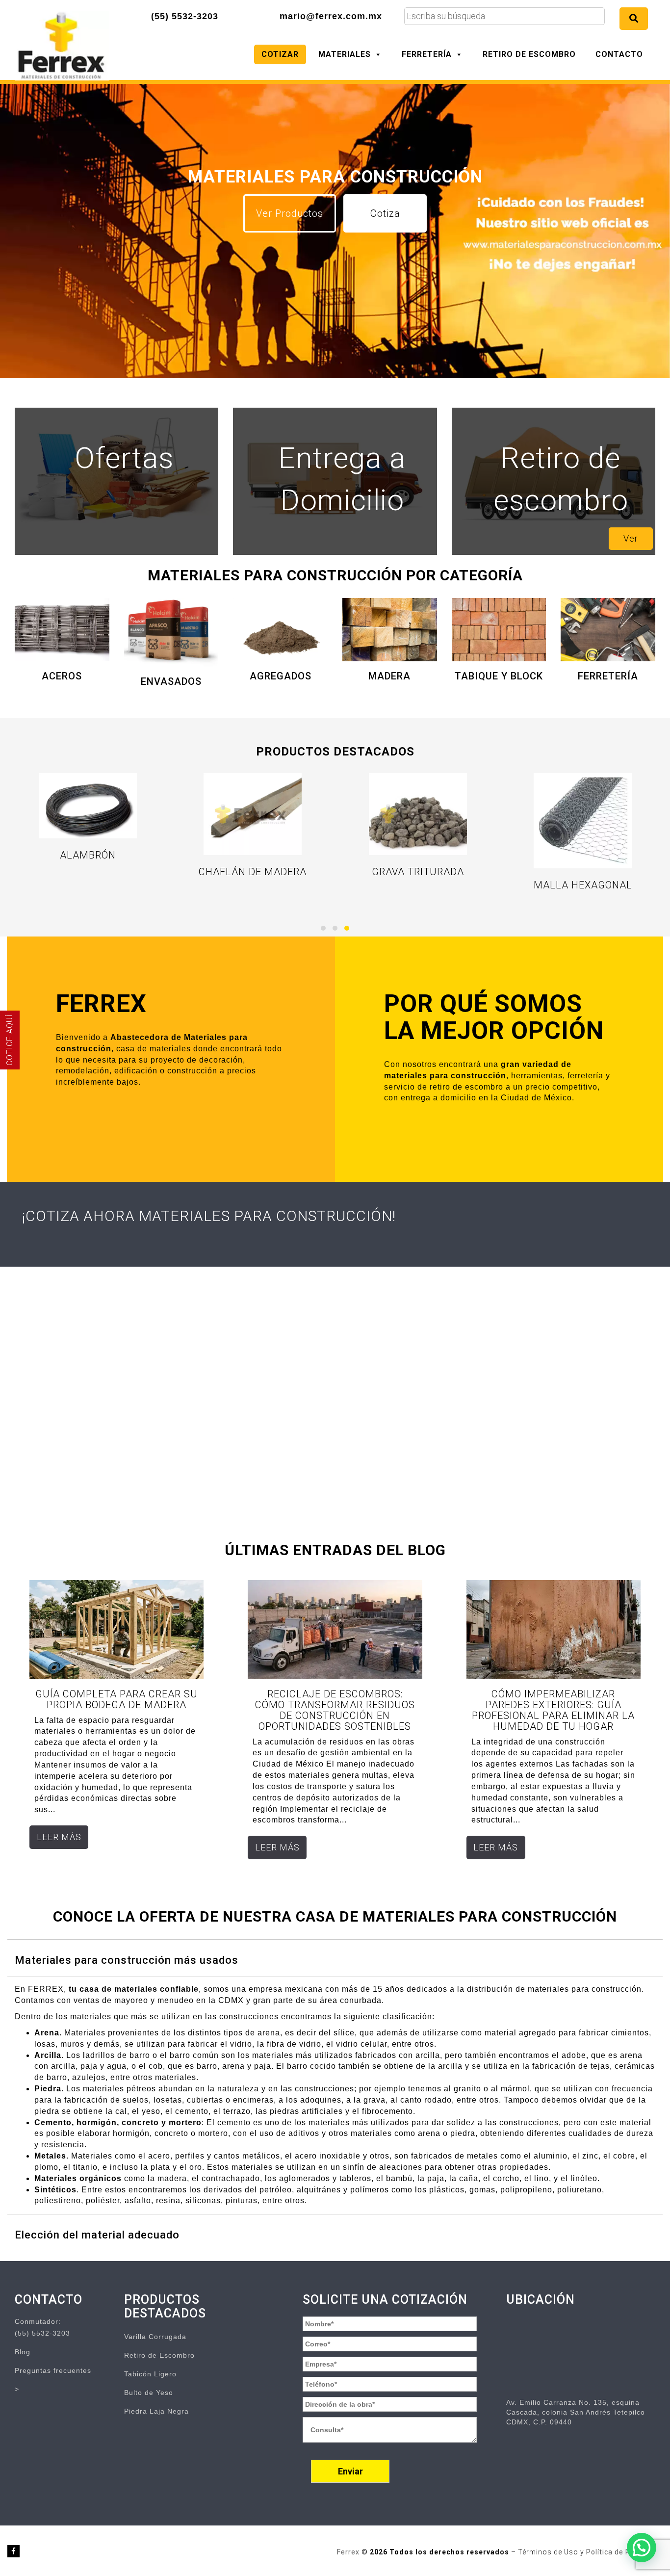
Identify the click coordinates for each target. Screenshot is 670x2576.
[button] (323, 928)
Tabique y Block (499, 676)
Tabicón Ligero (150, 2374)
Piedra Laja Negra (156, 2411)
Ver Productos (290, 213)
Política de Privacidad (624, 2552)
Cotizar (280, 54)
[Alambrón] (88, 806)
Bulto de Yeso (149, 2393)
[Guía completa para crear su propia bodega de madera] (116, 1629)
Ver (631, 538)
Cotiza (385, 213)
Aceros (62, 676)
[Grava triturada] (418, 814)
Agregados (281, 676)
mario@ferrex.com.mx (331, 16)
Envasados (171, 681)
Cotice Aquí (10, 1040)
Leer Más (59, 1837)
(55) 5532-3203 (185, 16)
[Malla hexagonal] (583, 821)
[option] (335, 262)
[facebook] (13, 2551)
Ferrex (349, 2552)
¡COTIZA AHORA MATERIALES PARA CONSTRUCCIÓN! (209, 1216)
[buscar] (634, 19)
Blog (23, 2352)
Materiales (345, 54)
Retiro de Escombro (529, 54)
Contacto (619, 54)
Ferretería (427, 54)
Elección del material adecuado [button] (97, 2235)
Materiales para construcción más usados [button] (127, 1960)
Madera (389, 676)
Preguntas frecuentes (53, 2370)
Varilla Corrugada (155, 2337)
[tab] (335, 1958)
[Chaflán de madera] (253, 814)
